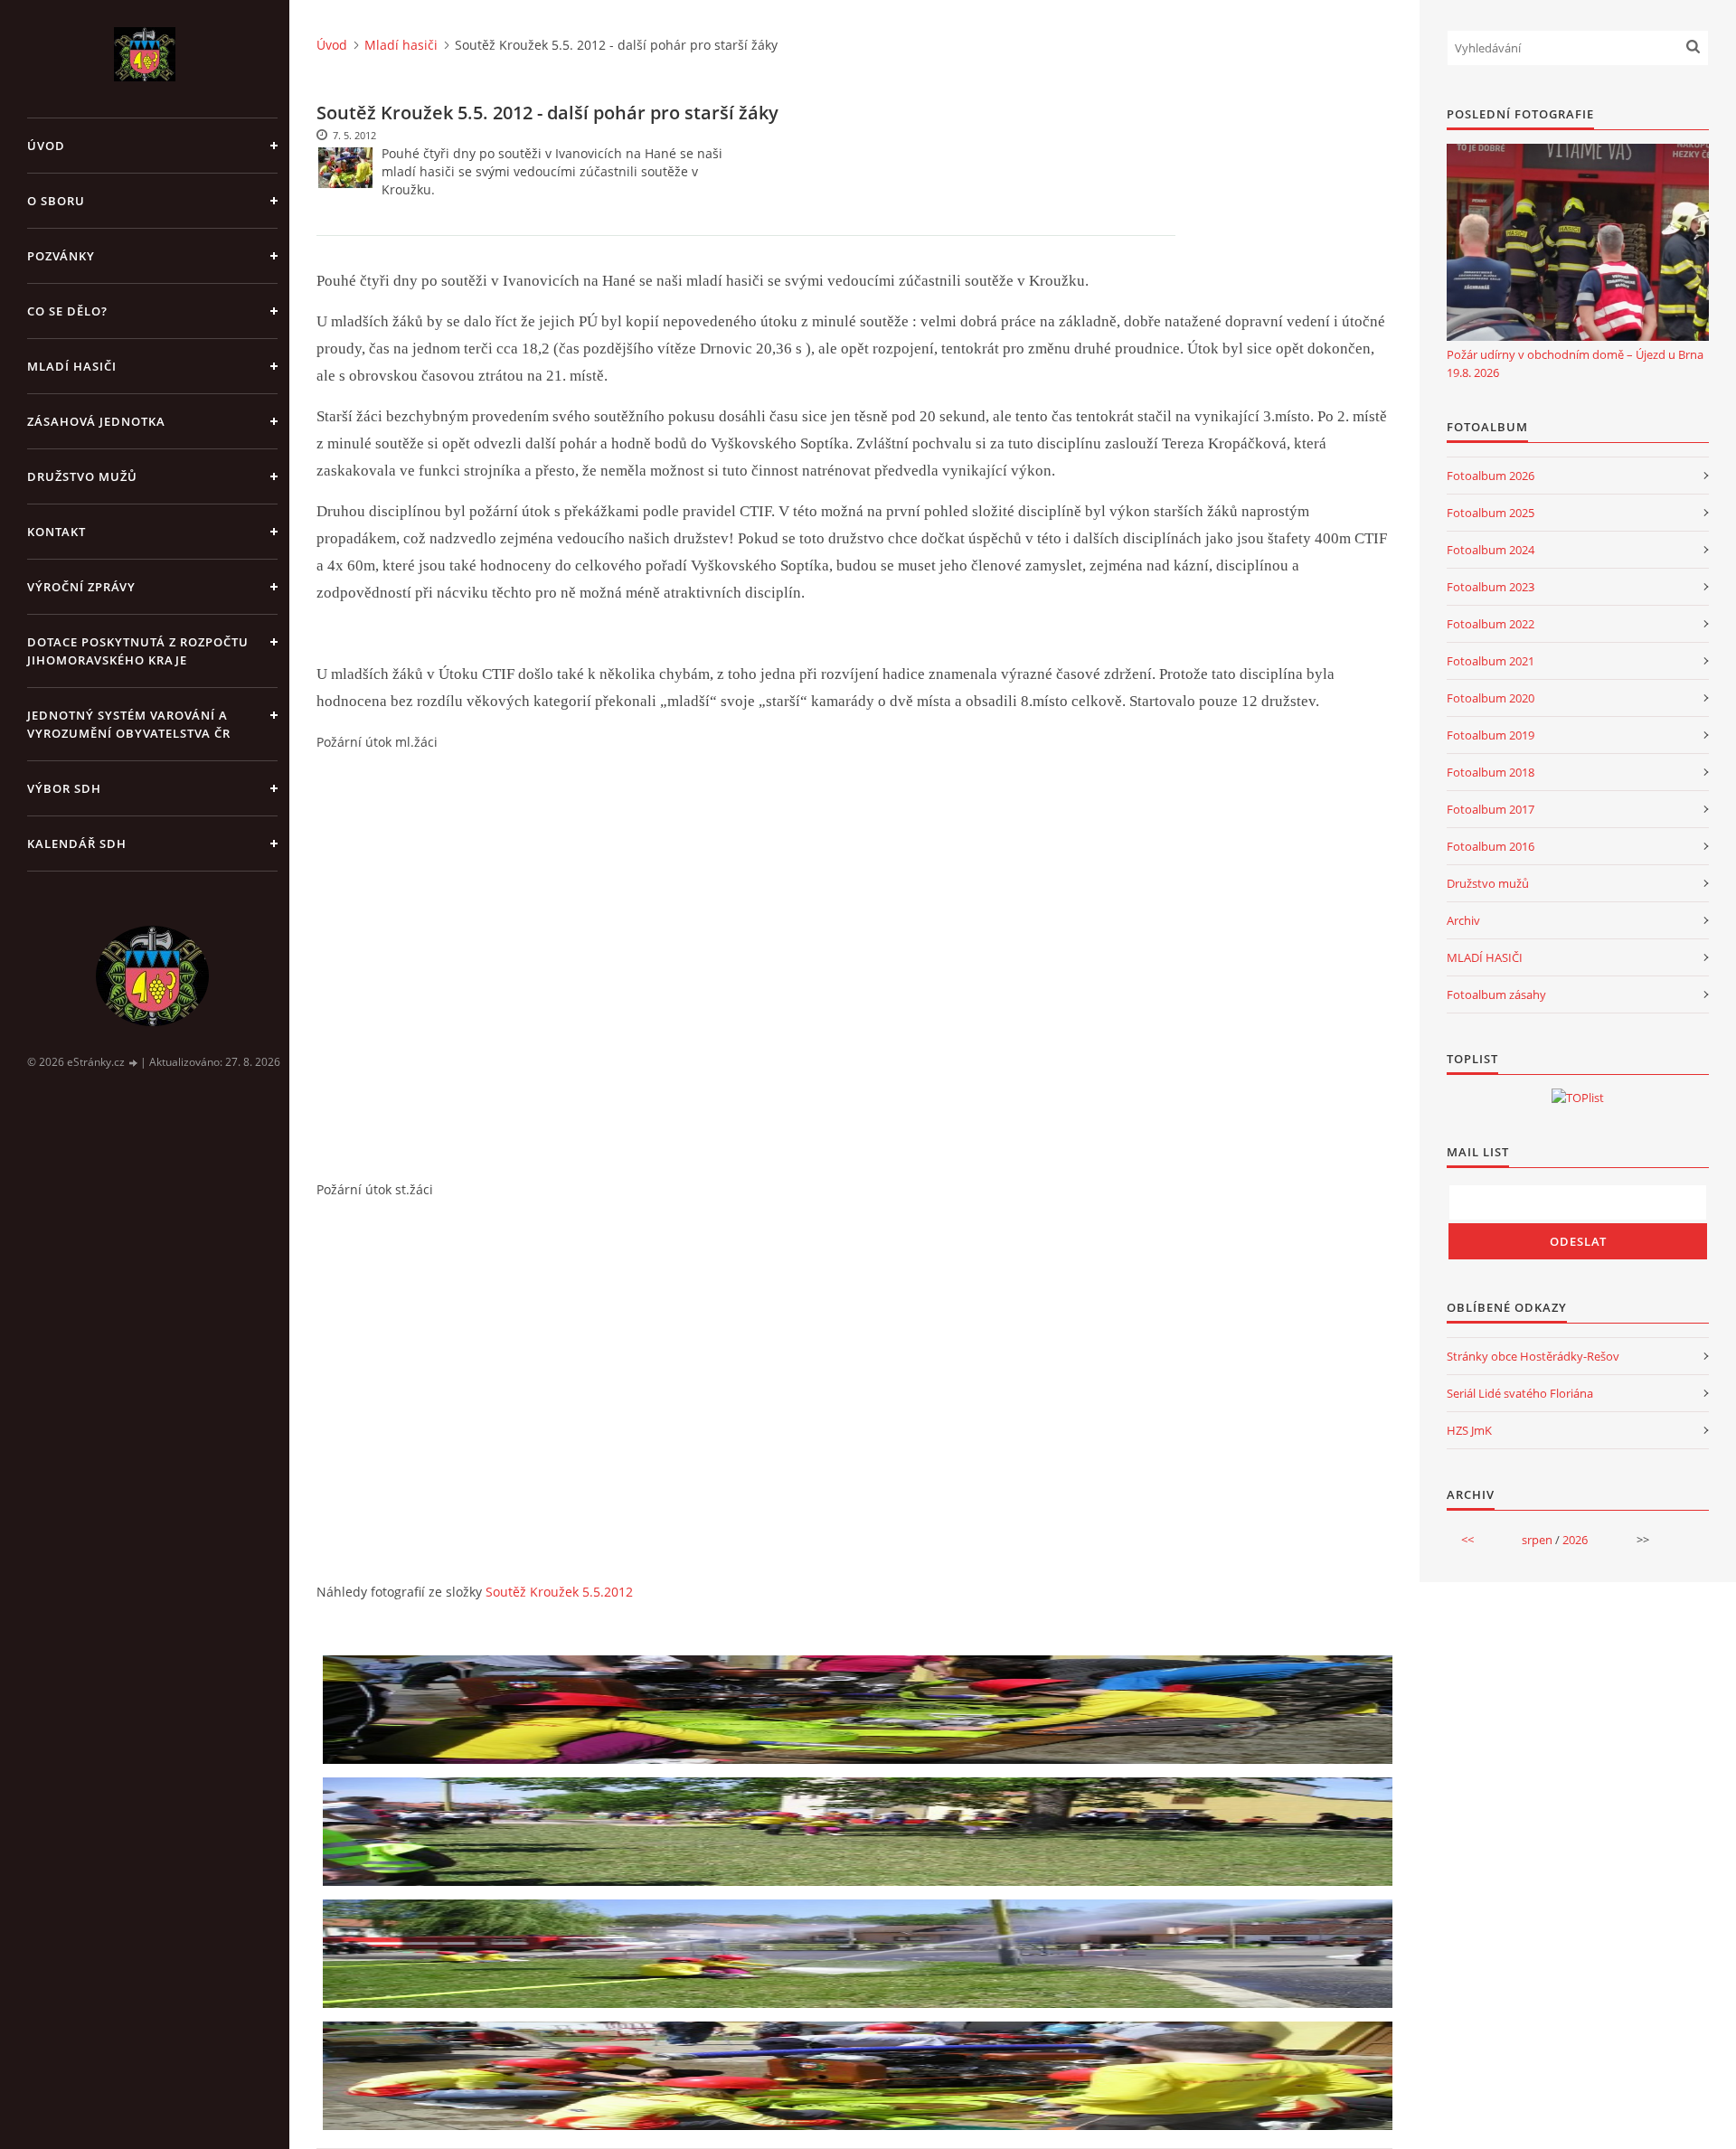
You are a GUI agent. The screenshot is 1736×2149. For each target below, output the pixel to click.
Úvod (46, 146)
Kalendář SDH (77, 844)
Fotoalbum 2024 (1491, 550)
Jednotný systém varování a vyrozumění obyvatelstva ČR (129, 724)
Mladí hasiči (72, 366)
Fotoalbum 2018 (1491, 772)
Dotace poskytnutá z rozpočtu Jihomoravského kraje (138, 651)
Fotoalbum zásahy (1496, 994)
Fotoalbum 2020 (1491, 698)
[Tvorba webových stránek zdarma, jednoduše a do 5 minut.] (134, 1063)
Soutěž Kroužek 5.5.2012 (559, 1592)
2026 (1575, 1540)
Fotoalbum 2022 (1491, 624)
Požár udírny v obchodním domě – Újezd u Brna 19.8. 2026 (1575, 363)
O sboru (56, 201)
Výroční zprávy (81, 587)
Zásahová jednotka (96, 421)
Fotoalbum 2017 (1491, 809)
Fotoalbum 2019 (1491, 735)
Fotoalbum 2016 (1491, 846)
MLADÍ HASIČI (1485, 957)
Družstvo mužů (82, 476)
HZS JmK (1469, 1430)
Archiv (1463, 920)
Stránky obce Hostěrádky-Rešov (1533, 1356)
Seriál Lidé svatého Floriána (1520, 1393)
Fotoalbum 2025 (1491, 513)
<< (1467, 1540)
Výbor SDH (64, 788)
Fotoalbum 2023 (1491, 587)
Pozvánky (61, 256)
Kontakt (57, 532)
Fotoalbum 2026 (1491, 476)
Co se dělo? (67, 311)
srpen (1537, 1540)
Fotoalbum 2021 (1491, 661)
